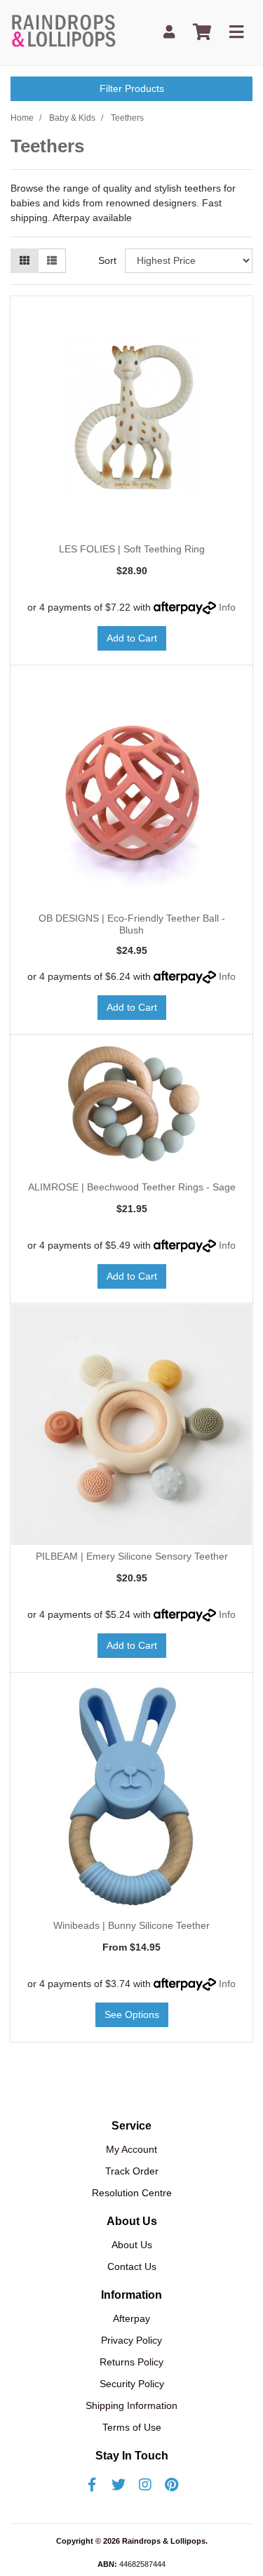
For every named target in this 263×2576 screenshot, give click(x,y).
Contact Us (132, 2266)
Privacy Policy (131, 2340)
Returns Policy (131, 2362)
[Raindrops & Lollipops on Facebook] (92, 2485)
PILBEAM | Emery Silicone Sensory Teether (132, 1556)
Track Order (132, 2171)
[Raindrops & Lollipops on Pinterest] (172, 2485)
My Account (131, 2149)
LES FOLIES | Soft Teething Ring (132, 549)
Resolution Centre (132, 2193)
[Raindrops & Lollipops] (66, 32)
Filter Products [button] (132, 88)
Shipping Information (131, 2405)
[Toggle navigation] (236, 33)
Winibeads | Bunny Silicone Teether (131, 1925)
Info (227, 607)
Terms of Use (132, 2427)
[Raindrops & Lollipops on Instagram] (145, 2485)
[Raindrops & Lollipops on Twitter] (119, 2485)
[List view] (52, 261)
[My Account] (169, 33)
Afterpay (131, 2318)
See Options (132, 2014)
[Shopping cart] (202, 33)
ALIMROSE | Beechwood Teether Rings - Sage (132, 1187)
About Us (132, 2245)
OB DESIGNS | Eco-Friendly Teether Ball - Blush (132, 924)
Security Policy (132, 2384)
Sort (107, 260)
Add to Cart (132, 638)
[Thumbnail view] (25, 261)
